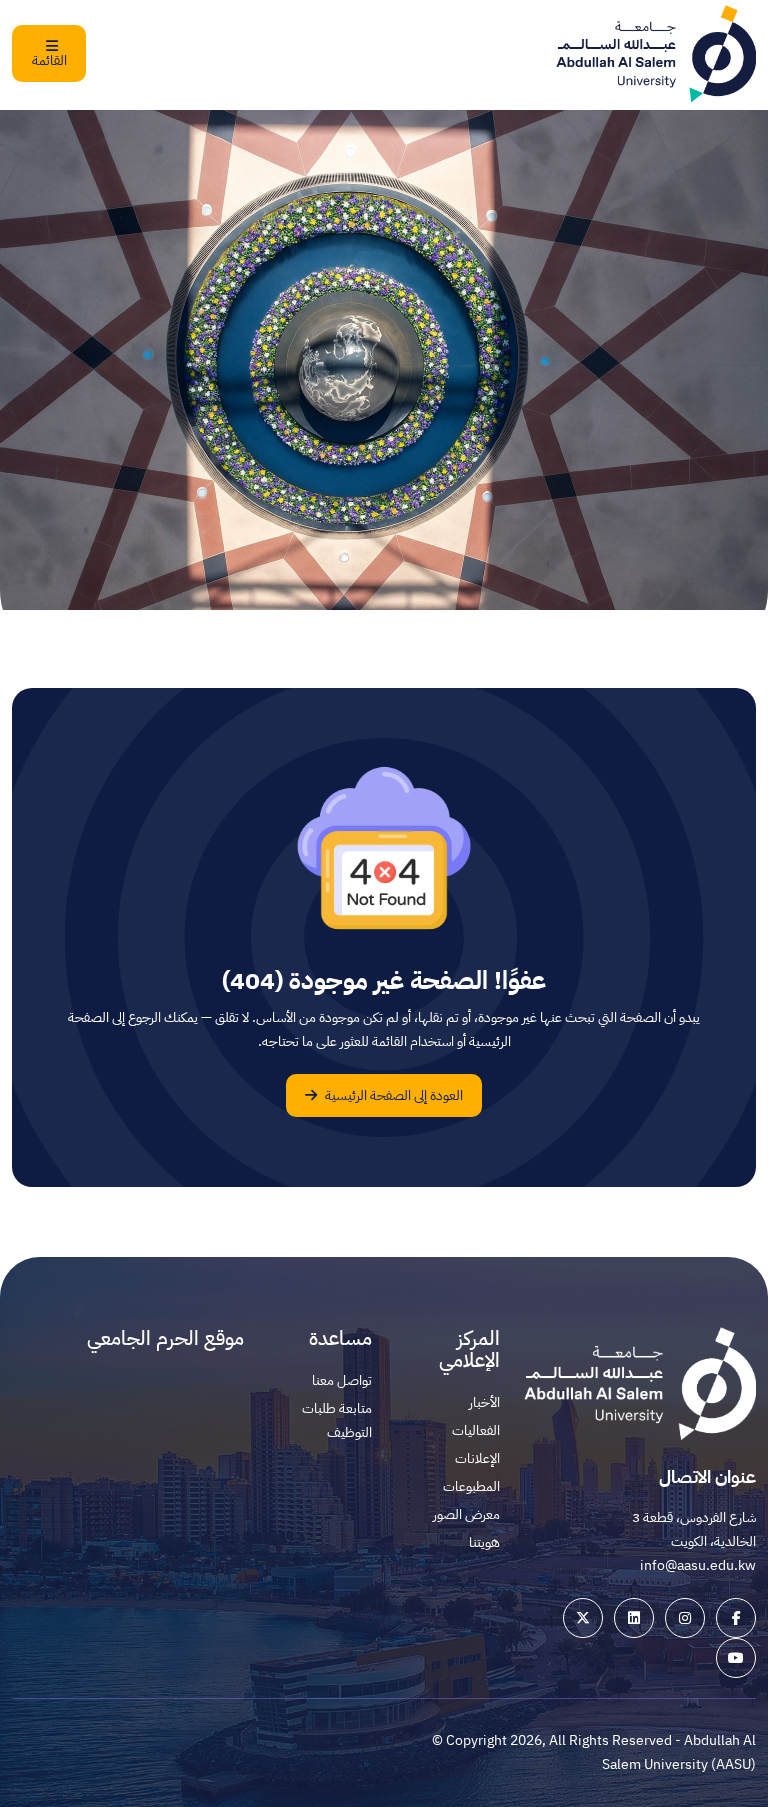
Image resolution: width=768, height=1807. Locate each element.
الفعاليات (476, 1430)
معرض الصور (466, 1514)
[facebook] (736, 1618)
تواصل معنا (342, 1380)
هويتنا (484, 1542)
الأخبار (484, 1402)
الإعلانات (477, 1458)
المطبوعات (471, 1486)
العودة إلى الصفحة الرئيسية (392, 1095)
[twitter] (583, 1618)
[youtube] (736, 1658)
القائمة (49, 60)
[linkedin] (634, 1618)
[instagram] (685, 1618)
